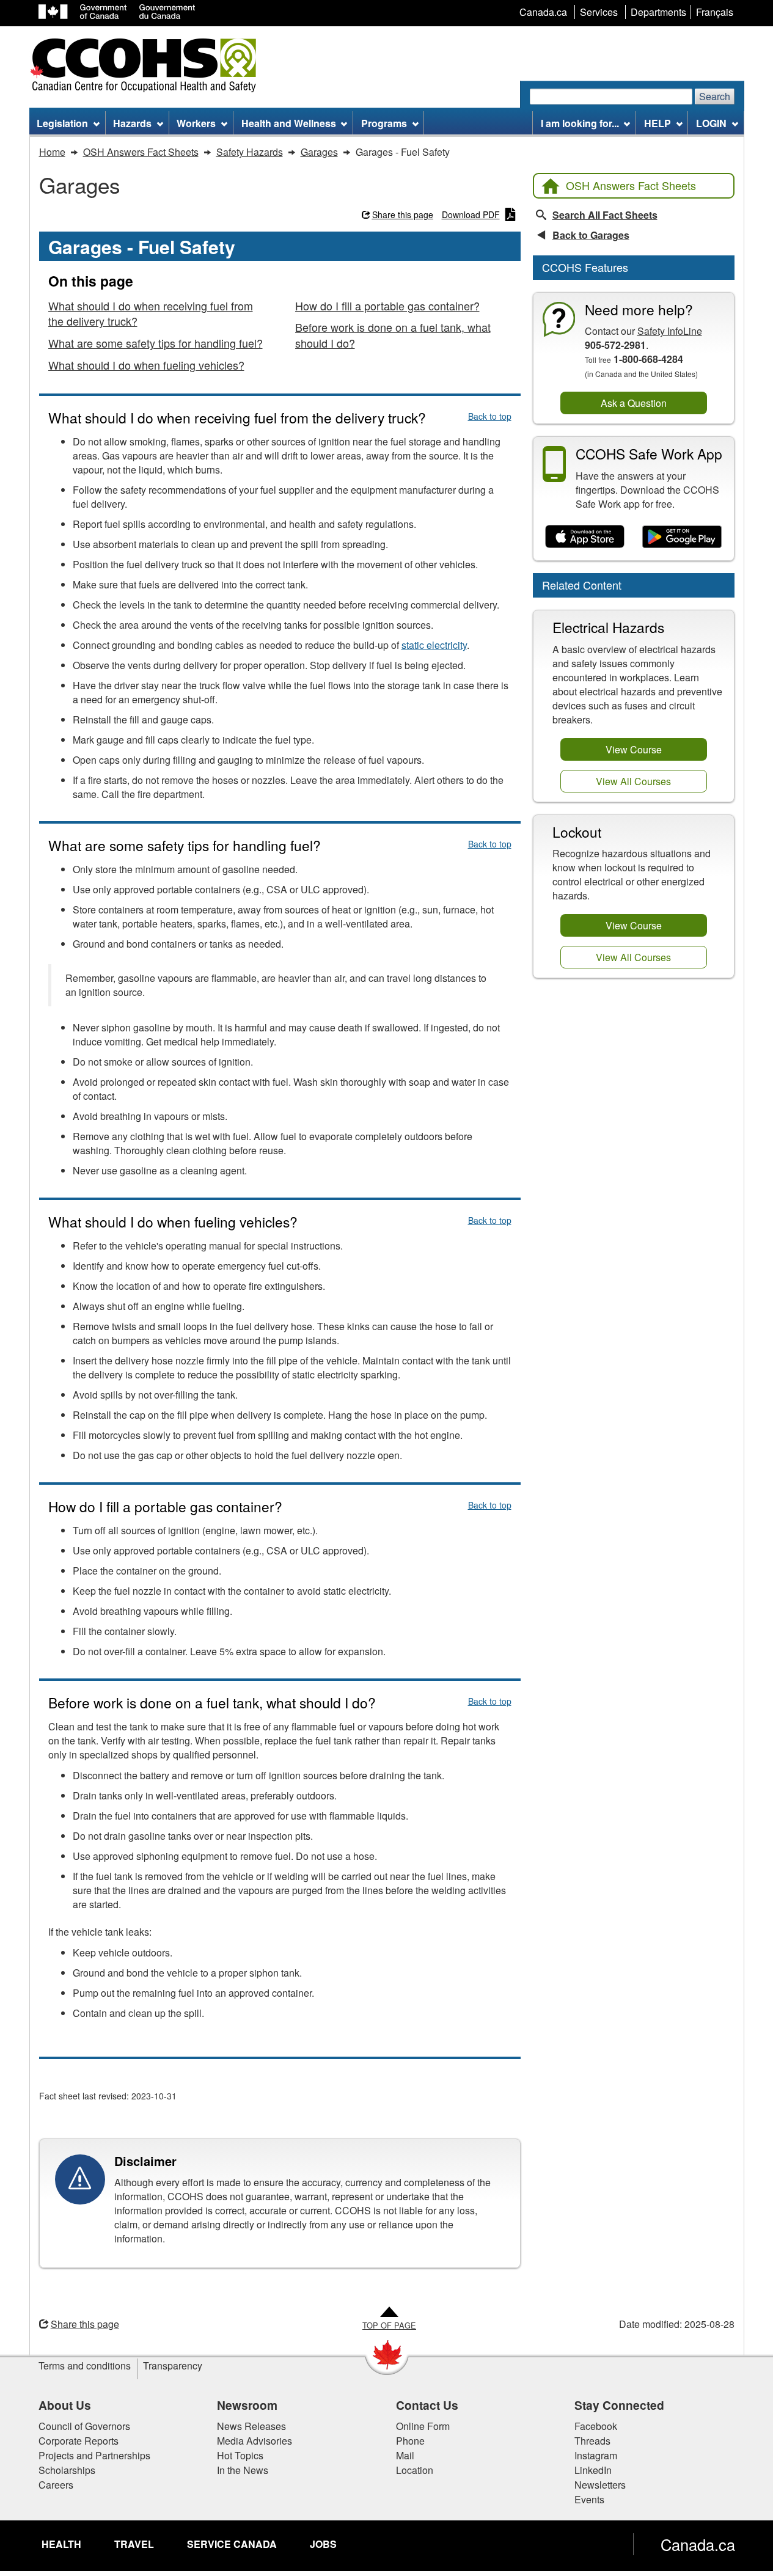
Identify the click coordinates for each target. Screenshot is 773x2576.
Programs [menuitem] (384, 123)
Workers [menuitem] (196, 123)
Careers (56, 2485)
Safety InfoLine (670, 331)
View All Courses (633, 781)
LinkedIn (593, 2470)
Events (589, 2499)
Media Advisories (255, 2441)
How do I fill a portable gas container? (387, 306)
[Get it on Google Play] (682, 537)
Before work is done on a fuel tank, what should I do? (393, 335)
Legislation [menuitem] (62, 123)
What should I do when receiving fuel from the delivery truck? (151, 313)
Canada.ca (698, 2544)
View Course (634, 749)
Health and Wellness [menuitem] (289, 123)
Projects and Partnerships (94, 2455)
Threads (592, 2441)
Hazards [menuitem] (132, 123)
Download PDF (471, 214)
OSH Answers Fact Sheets (631, 185)
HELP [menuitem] (658, 123)
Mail (405, 2455)
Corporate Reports (79, 2441)
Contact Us (427, 2405)
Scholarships (67, 2470)
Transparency (173, 2366)
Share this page (403, 214)
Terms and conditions (85, 2366)
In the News (243, 2470)
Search (715, 96)
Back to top (490, 416)
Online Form (423, 2426)
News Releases (251, 2426)
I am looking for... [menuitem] (580, 123)
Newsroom (247, 2405)
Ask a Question (634, 403)
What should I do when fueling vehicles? (146, 365)
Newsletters (600, 2485)
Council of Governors (84, 2426)
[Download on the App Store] (585, 537)
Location (415, 2470)
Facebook (596, 2426)
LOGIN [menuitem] (711, 123)
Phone (410, 2441)
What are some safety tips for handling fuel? (156, 343)
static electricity (434, 645)
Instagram (596, 2455)
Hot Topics (240, 2455)
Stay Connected (619, 2405)
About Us (65, 2405)
